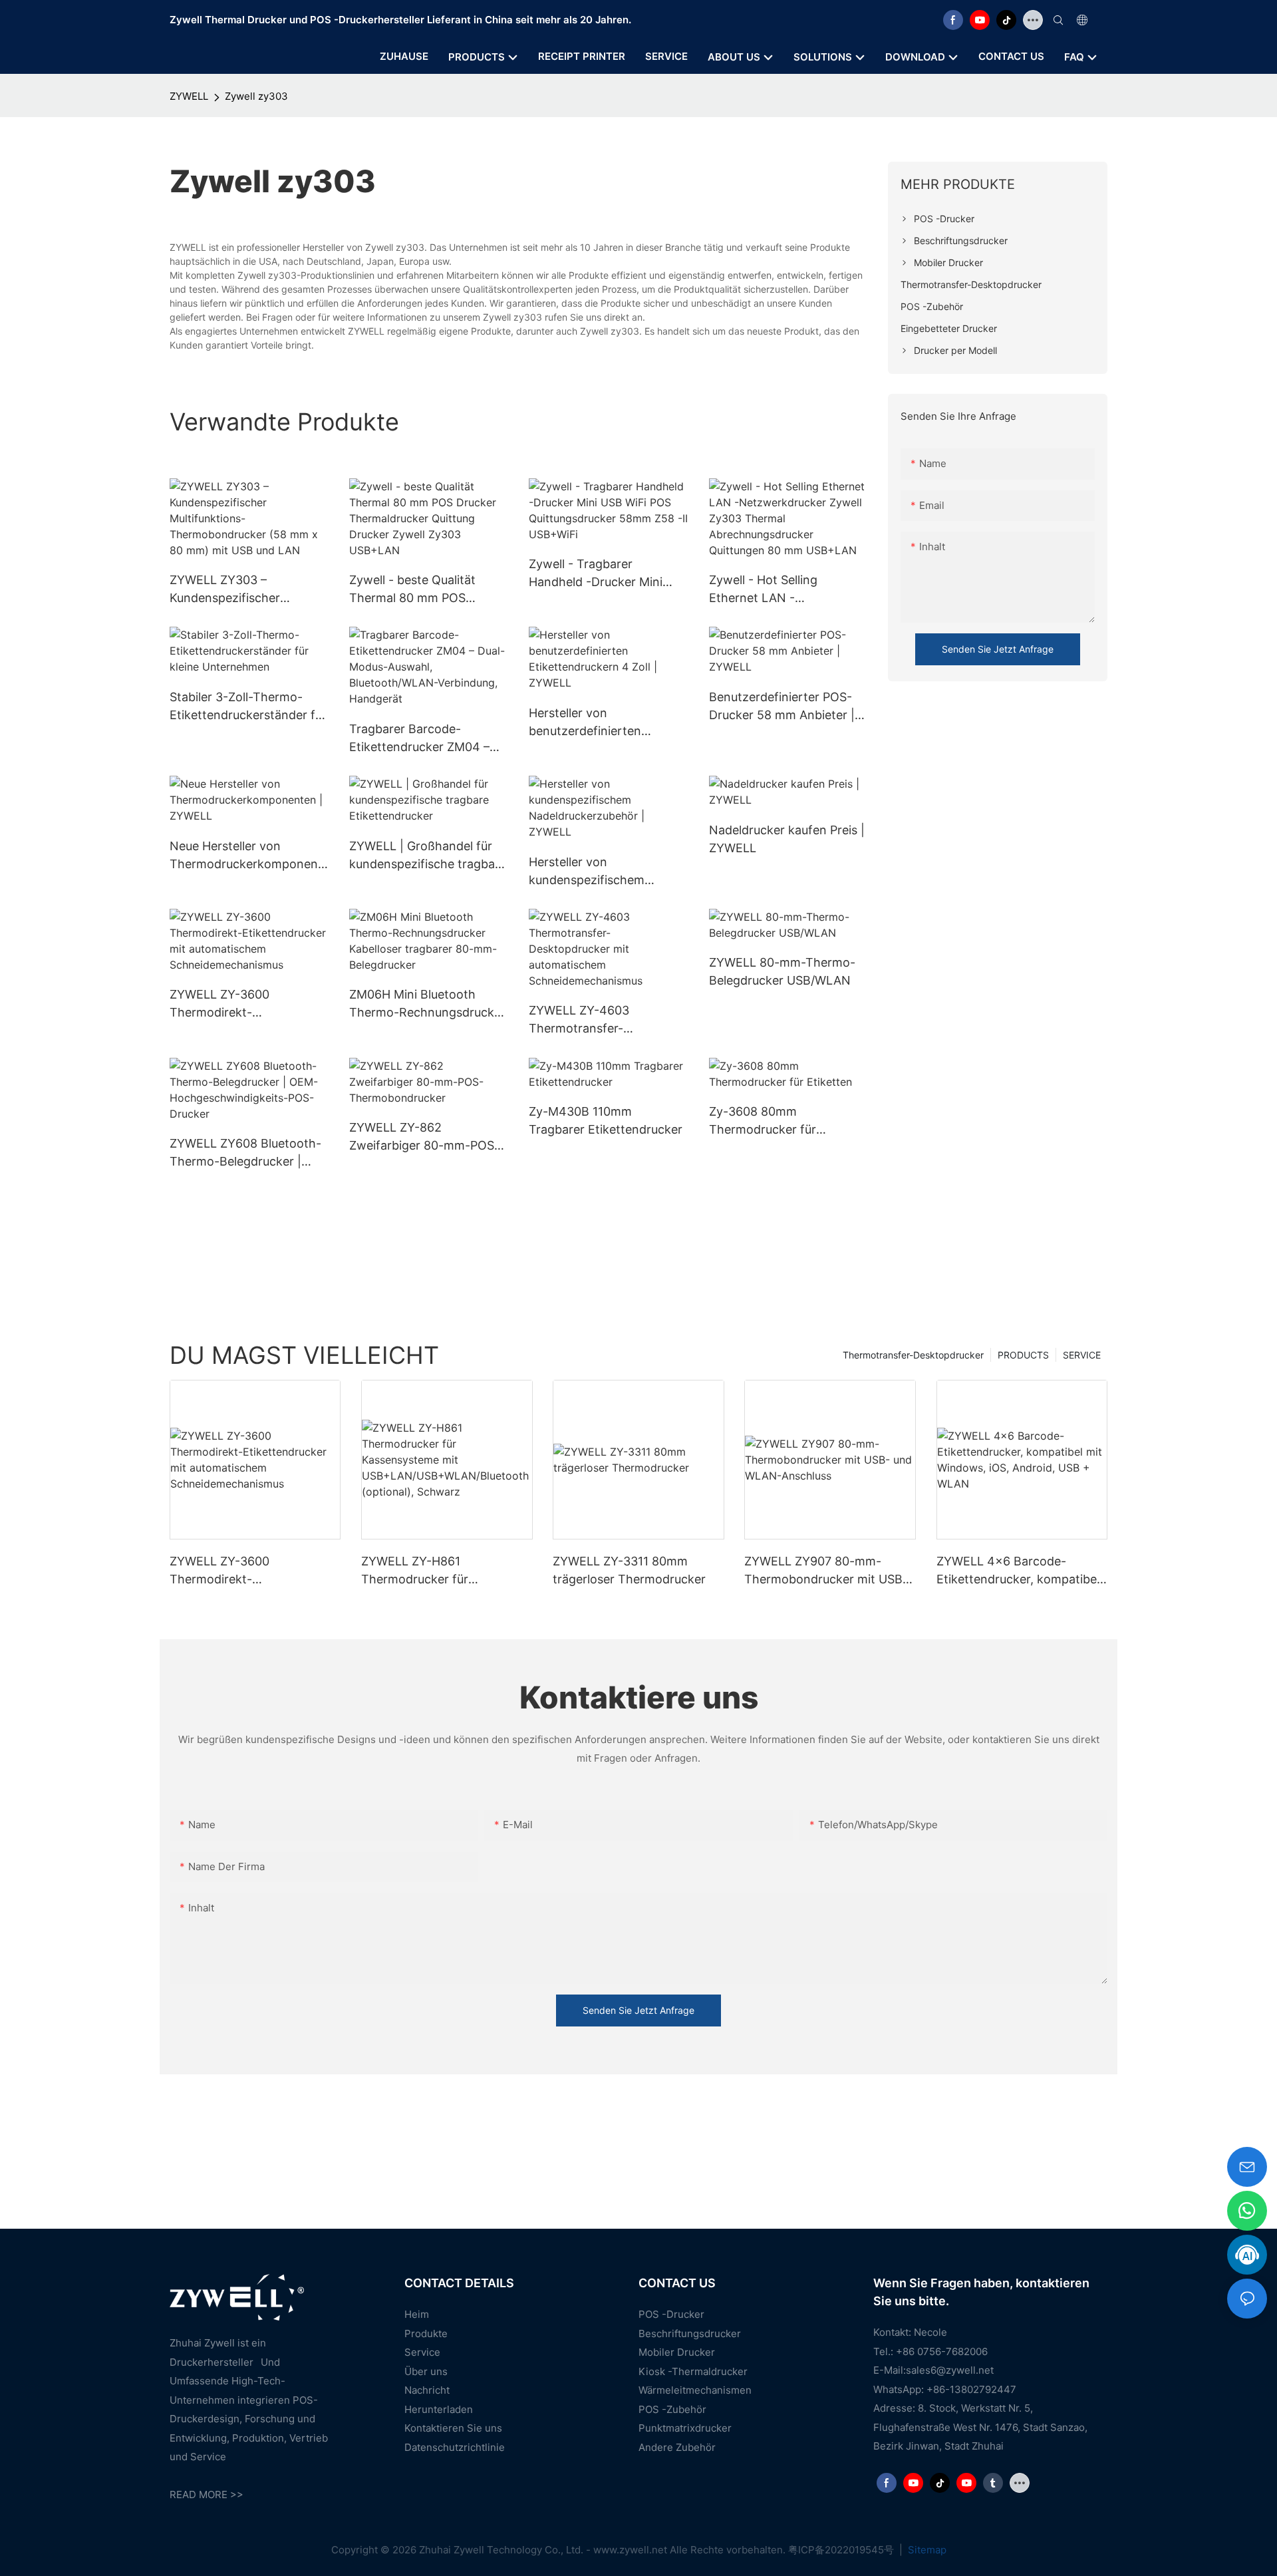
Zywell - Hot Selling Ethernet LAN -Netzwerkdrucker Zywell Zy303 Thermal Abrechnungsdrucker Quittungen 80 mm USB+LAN (778, 590)
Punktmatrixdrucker (685, 2428)
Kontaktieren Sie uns (453, 2428)
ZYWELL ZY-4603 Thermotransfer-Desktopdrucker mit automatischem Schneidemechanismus (593, 1020)
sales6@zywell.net (950, 2370)
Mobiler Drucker (677, 2352)
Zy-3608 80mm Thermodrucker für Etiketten (763, 1121)
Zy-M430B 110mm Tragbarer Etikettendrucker (606, 1120)
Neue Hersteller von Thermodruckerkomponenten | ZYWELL (246, 856)
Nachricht (427, 2390)
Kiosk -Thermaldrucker (693, 2371)
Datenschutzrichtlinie (455, 2447)
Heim (417, 2314)
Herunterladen (439, 2409)
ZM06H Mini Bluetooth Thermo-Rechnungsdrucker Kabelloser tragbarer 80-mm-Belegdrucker (427, 1004)
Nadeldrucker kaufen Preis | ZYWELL (787, 839)
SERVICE (1082, 1355)
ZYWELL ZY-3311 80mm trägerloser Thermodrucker (629, 1570)
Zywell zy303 (256, 96)
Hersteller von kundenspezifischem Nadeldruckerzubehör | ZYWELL (594, 872)
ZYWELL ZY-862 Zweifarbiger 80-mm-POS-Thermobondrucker (424, 1137)
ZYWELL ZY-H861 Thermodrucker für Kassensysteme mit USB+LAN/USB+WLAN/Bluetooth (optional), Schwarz (445, 1571)
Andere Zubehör (677, 2447)
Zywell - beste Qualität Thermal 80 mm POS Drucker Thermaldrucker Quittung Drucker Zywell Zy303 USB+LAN (418, 590)
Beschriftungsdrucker (690, 2334)
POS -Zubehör (672, 2409)
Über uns (426, 2371)
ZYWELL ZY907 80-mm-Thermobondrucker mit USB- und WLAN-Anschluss (826, 1571)
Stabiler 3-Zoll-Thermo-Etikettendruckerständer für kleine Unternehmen (248, 707)
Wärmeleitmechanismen (695, 2390)
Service (422, 2352)
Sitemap (926, 2550)
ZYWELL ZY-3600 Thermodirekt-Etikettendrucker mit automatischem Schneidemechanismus (234, 1004)
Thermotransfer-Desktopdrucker (913, 1355)
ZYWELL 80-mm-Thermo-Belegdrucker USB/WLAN (782, 971)
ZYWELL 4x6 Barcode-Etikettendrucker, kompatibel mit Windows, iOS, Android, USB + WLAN (1018, 1571)
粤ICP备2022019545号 (842, 2550)
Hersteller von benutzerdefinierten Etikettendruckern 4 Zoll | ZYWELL (601, 723)
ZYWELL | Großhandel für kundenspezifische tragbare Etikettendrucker (428, 856)
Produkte (426, 2334)
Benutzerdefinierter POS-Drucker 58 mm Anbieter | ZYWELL (782, 707)
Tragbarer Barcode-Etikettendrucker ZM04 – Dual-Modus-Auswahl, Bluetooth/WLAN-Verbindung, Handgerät (419, 739)
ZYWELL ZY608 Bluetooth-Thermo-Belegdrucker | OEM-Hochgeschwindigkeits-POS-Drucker (245, 1153)
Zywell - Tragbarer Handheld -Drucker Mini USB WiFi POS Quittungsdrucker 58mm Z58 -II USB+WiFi (598, 574)
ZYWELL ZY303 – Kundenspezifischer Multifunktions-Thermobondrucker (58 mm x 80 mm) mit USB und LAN (248, 590)
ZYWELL (189, 96)
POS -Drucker (671, 2314)
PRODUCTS (1023, 1355)
